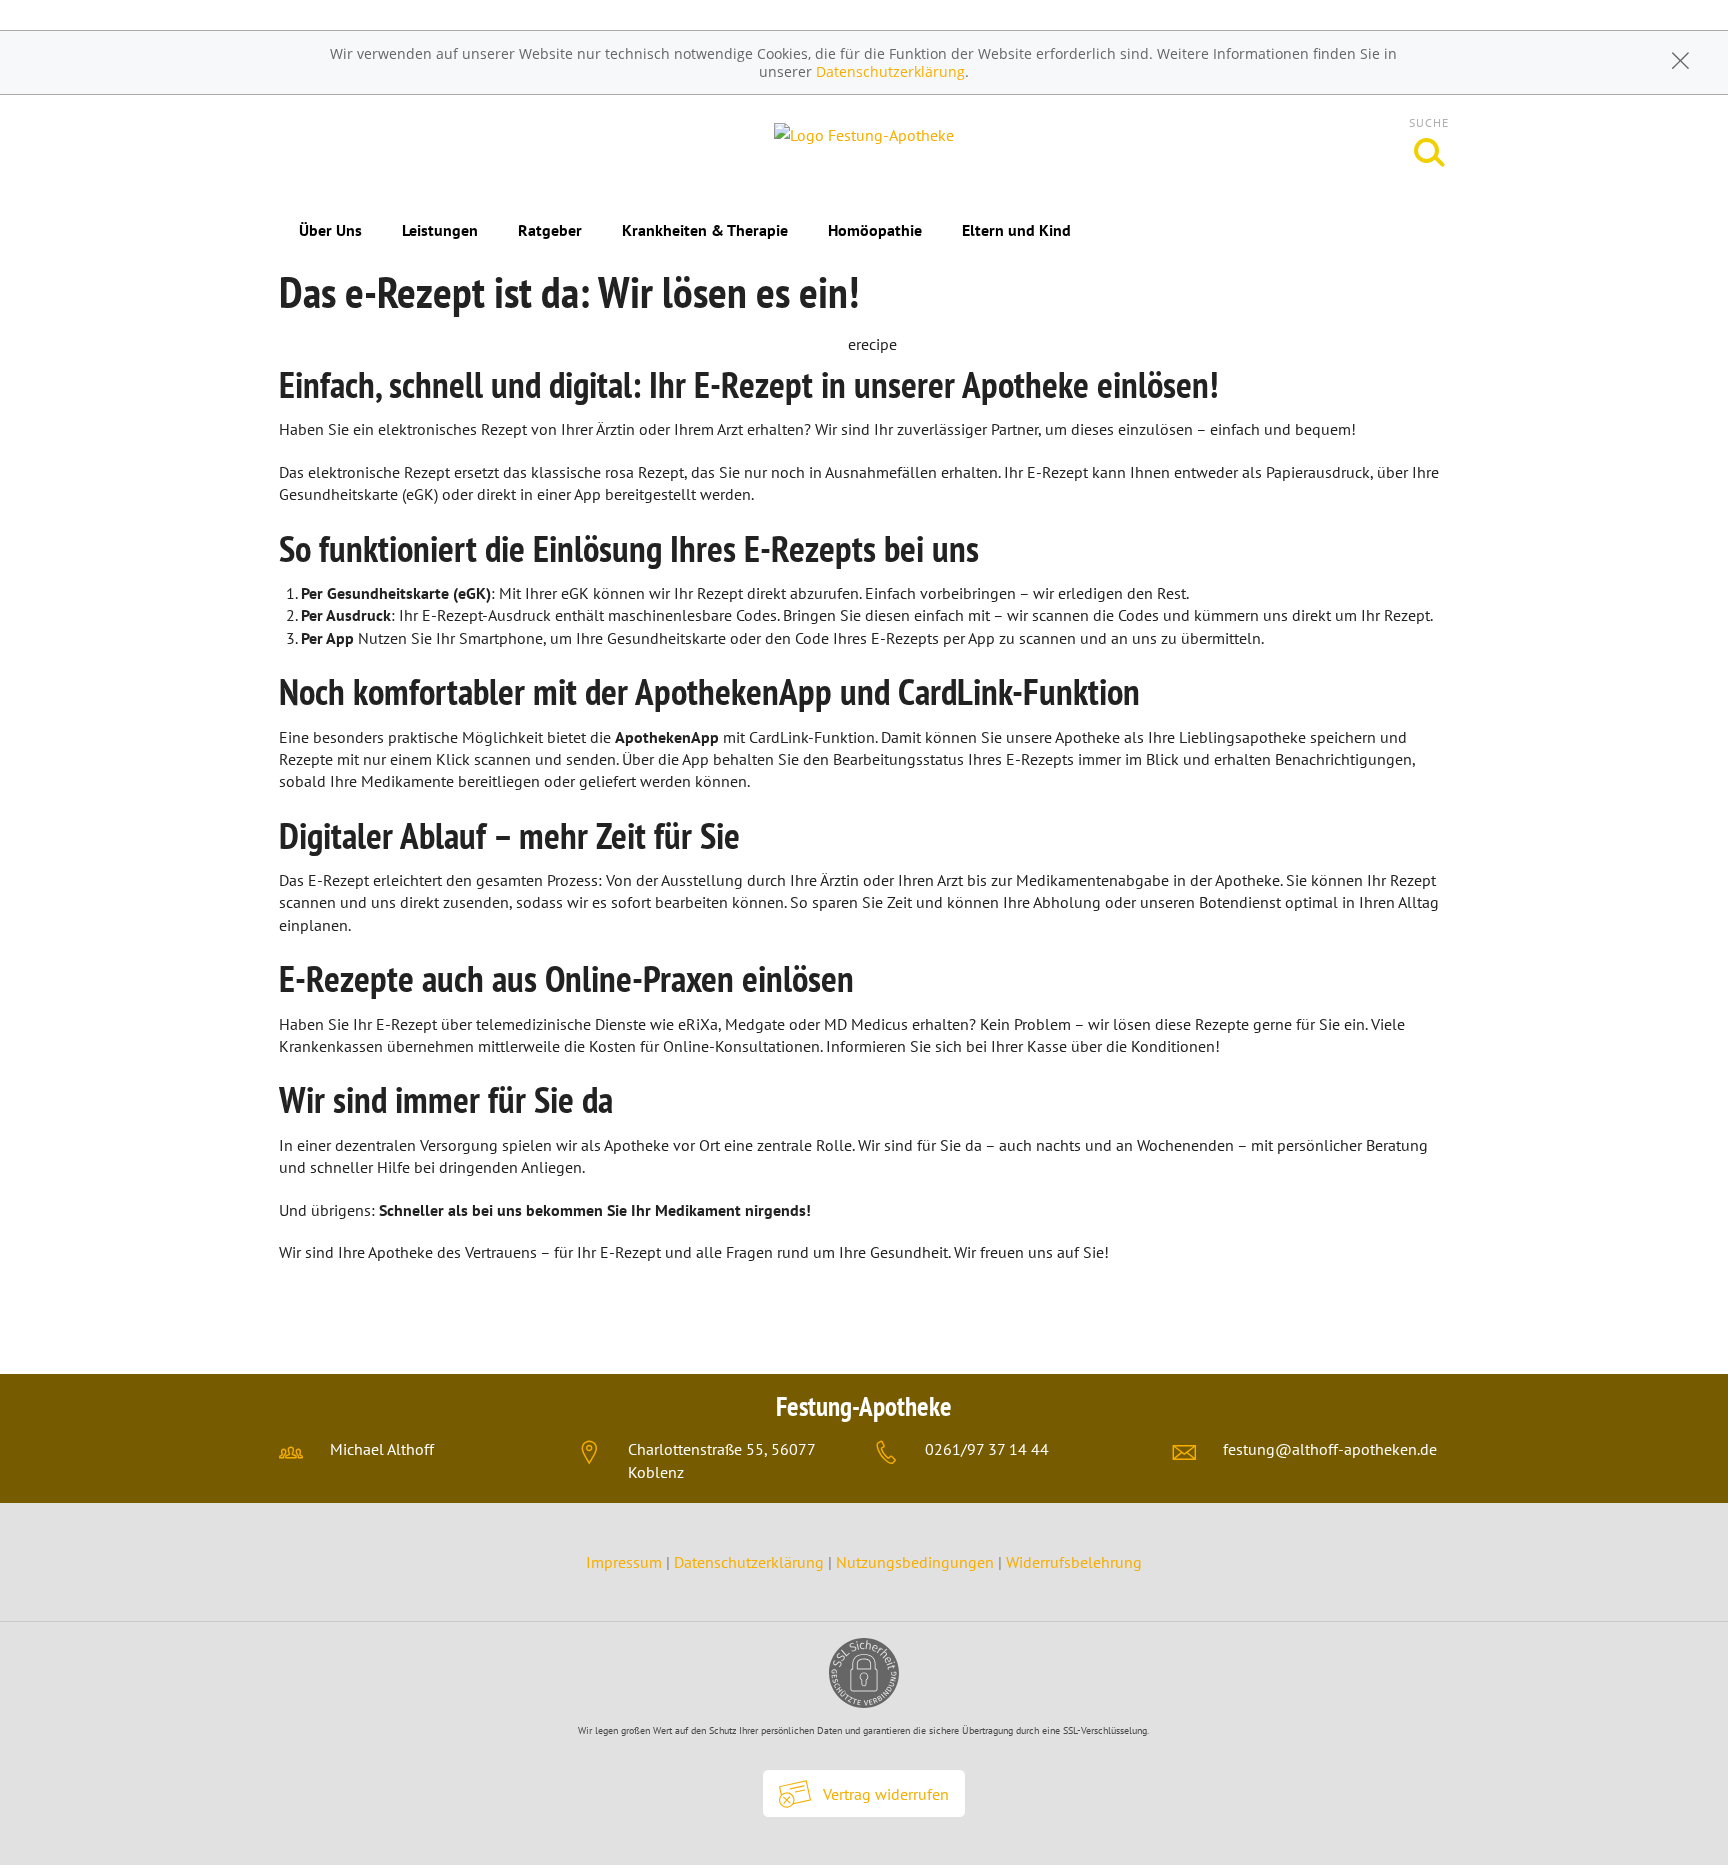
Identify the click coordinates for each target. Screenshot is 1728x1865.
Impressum (626, 1562)
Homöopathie (875, 230)
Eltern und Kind (1016, 230)
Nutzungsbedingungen (915, 1562)
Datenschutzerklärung (890, 71)
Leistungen (440, 230)
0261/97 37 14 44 (987, 1449)
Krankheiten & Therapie (705, 230)
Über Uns (330, 230)
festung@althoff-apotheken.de (1330, 1449)
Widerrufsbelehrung (1074, 1562)
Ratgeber (550, 230)
